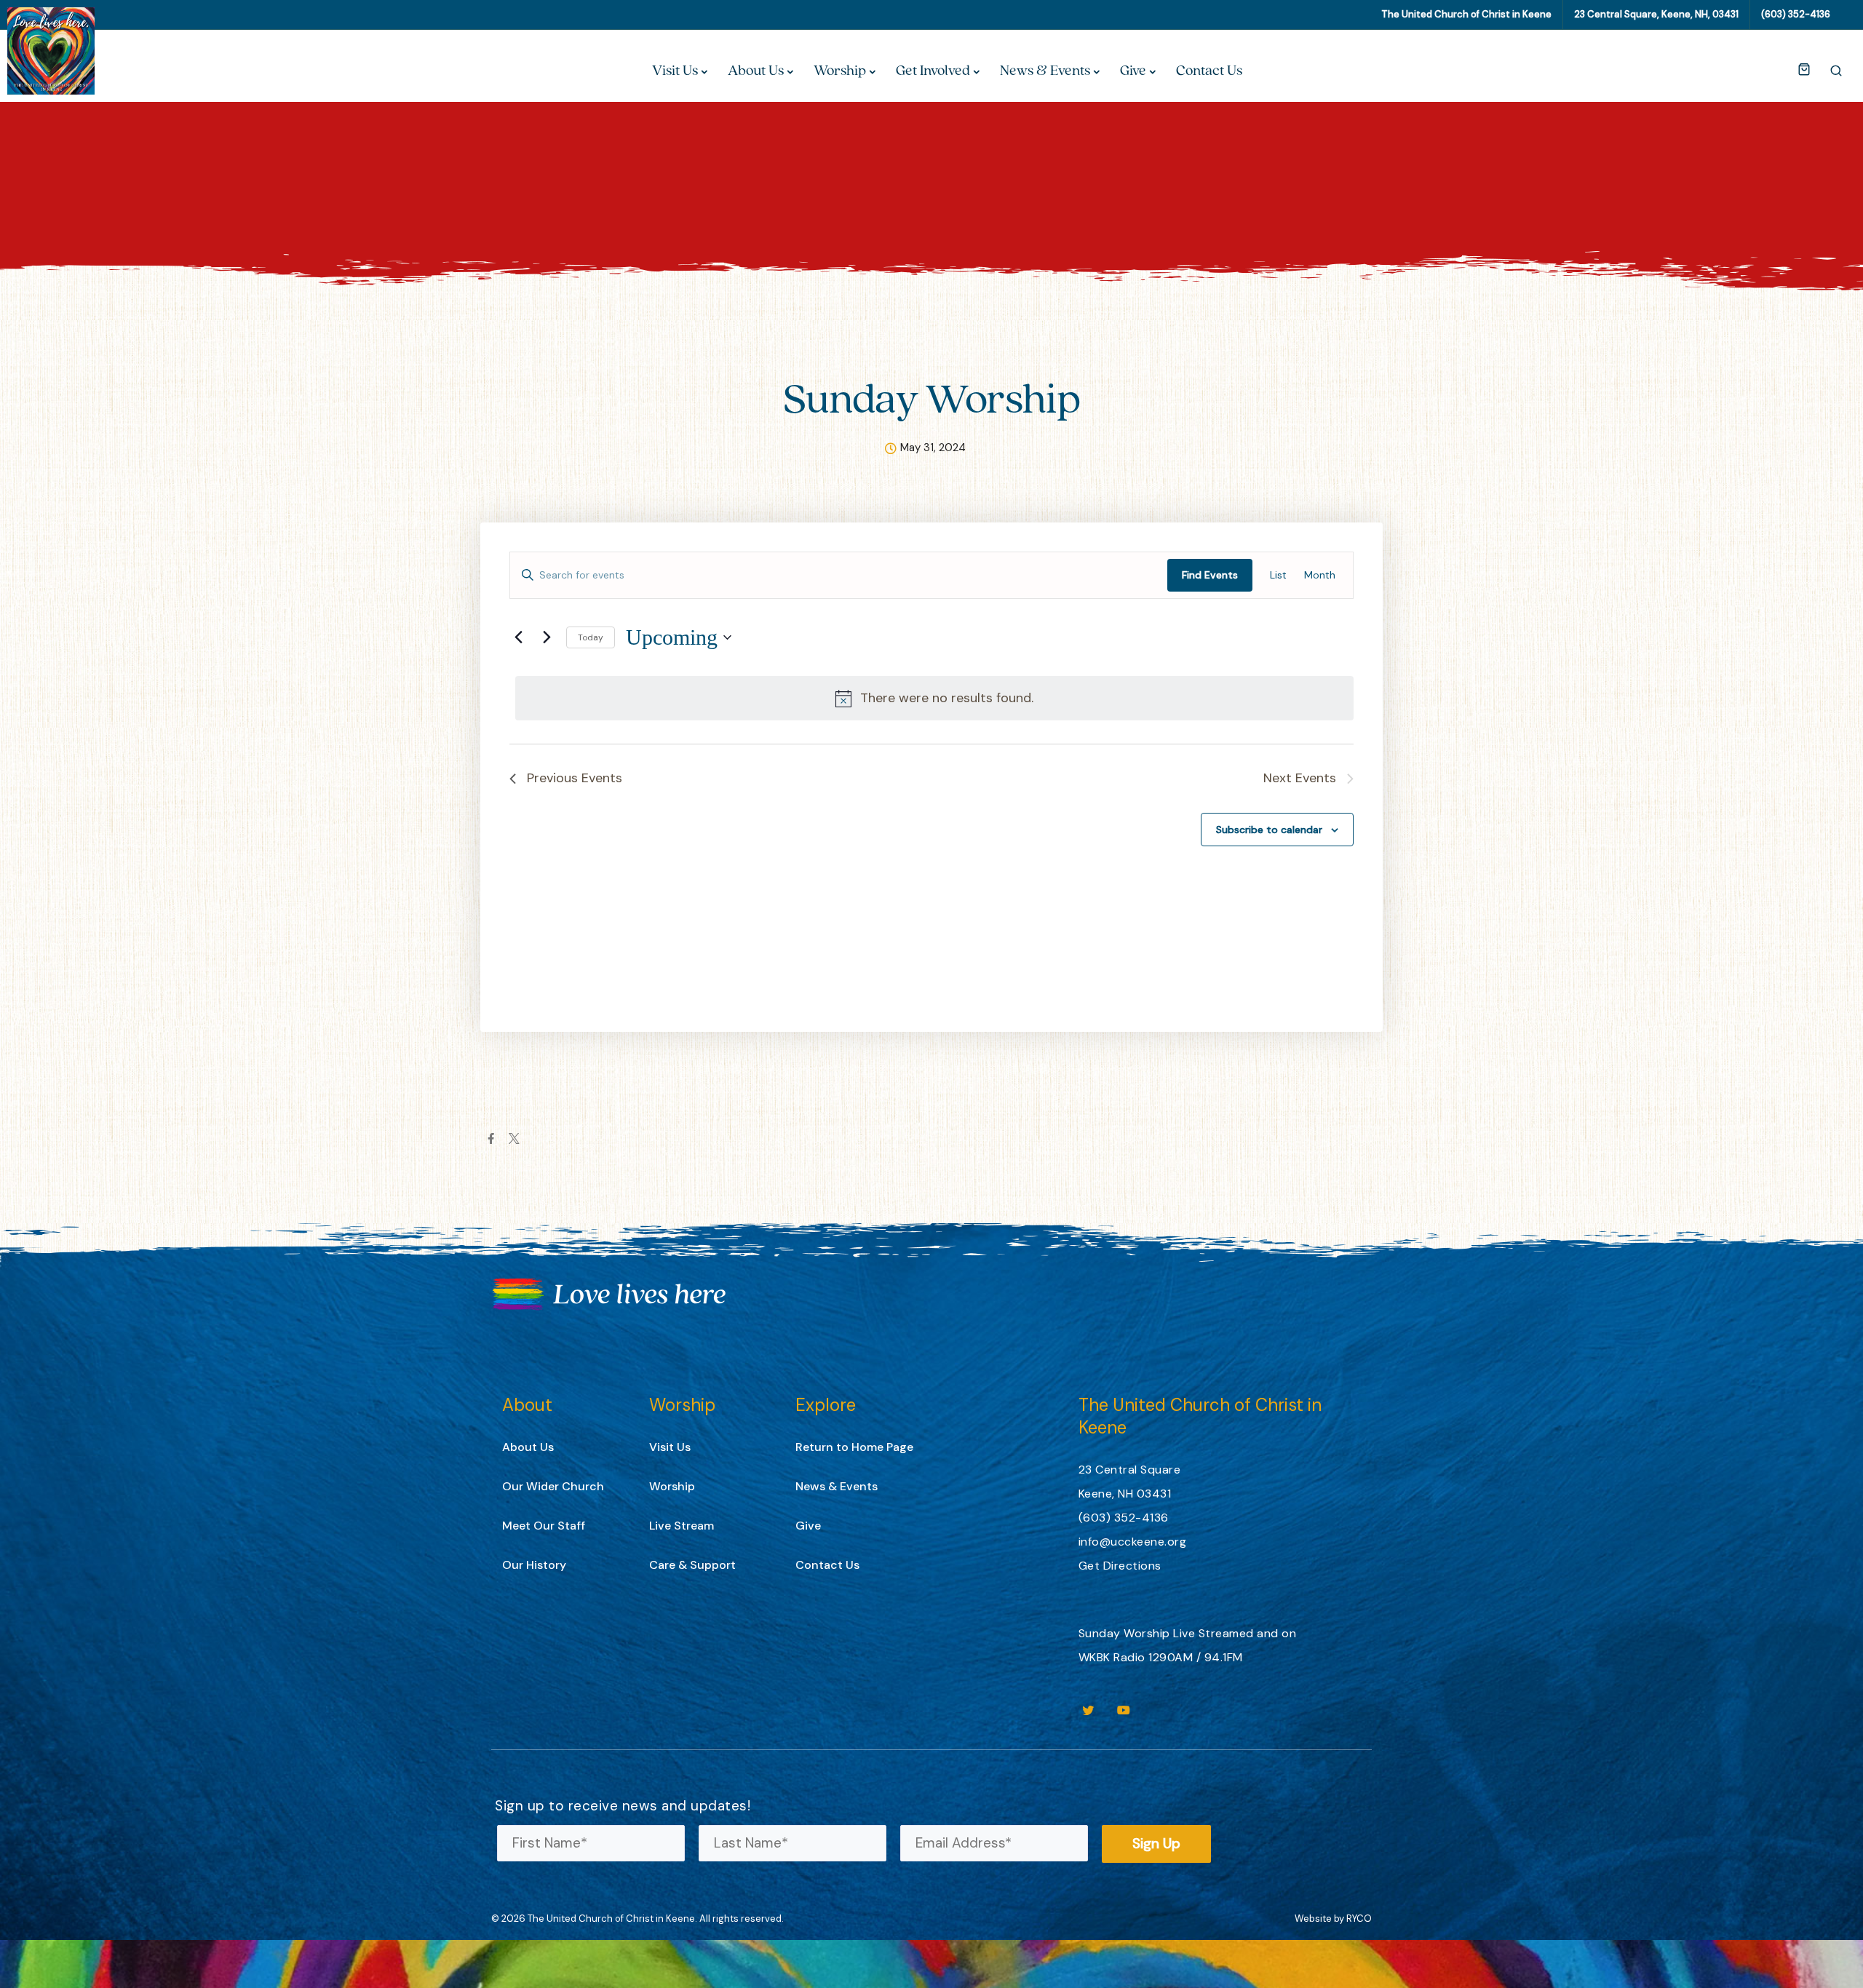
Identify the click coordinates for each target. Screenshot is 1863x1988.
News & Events (1045, 70)
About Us (756, 70)
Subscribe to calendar (1269, 830)
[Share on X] (514, 1138)
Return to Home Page (854, 1447)
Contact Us (1209, 70)
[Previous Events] (518, 637)
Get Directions (1120, 1566)
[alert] (934, 698)
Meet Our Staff (544, 1526)
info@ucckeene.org (1133, 1542)
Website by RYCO (1333, 1919)
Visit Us (675, 70)
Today (591, 637)
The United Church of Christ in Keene (1466, 14)
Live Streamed (1213, 1633)
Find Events (1210, 575)
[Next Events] (547, 637)
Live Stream (682, 1526)
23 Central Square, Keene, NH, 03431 (1656, 14)
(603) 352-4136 (1796, 14)
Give (1133, 70)
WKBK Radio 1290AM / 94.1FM (1161, 1657)
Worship (840, 70)
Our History (534, 1565)
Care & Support (692, 1565)
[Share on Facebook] (491, 1138)
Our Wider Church (553, 1486)
